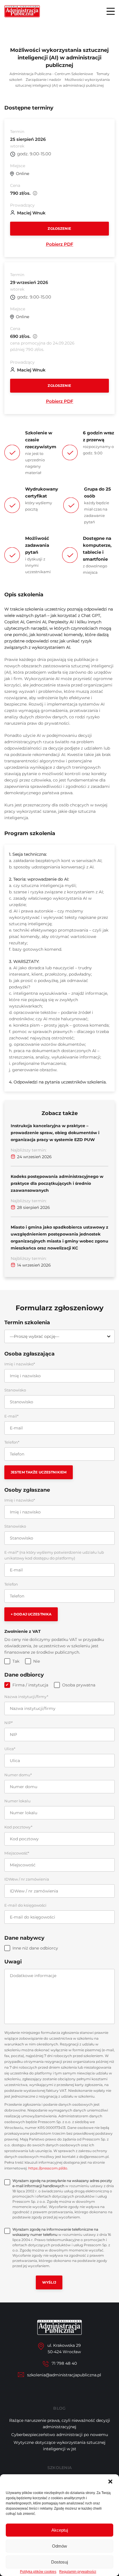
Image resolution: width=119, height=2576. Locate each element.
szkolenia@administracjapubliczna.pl (64, 2375)
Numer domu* (18, 1775)
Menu (111, 11)
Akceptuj (60, 2530)
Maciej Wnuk (31, 213)
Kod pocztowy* (18, 1827)
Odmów (59, 2546)
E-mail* (11, 1416)
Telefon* (12, 1442)
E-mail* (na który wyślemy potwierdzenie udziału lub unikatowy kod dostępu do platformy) (54, 1555)
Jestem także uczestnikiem (39, 1472)
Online (23, 174)
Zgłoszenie (59, 228)
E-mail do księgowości (25, 1905)
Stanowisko (15, 1390)
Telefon (11, 1584)
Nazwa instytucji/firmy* (26, 1697)
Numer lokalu (17, 1801)
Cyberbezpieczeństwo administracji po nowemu (60, 2435)
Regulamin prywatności (78, 2572)
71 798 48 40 (64, 2363)
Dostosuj (59, 2562)
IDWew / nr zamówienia (27, 1879)
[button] (110, 2482)
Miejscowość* (17, 1853)
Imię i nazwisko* (20, 1364)
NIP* (9, 1723)
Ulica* (10, 1749)
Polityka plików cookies (38, 2572)
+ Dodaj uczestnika (31, 1614)
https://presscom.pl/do (48, 2168)
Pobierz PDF (60, 244)
